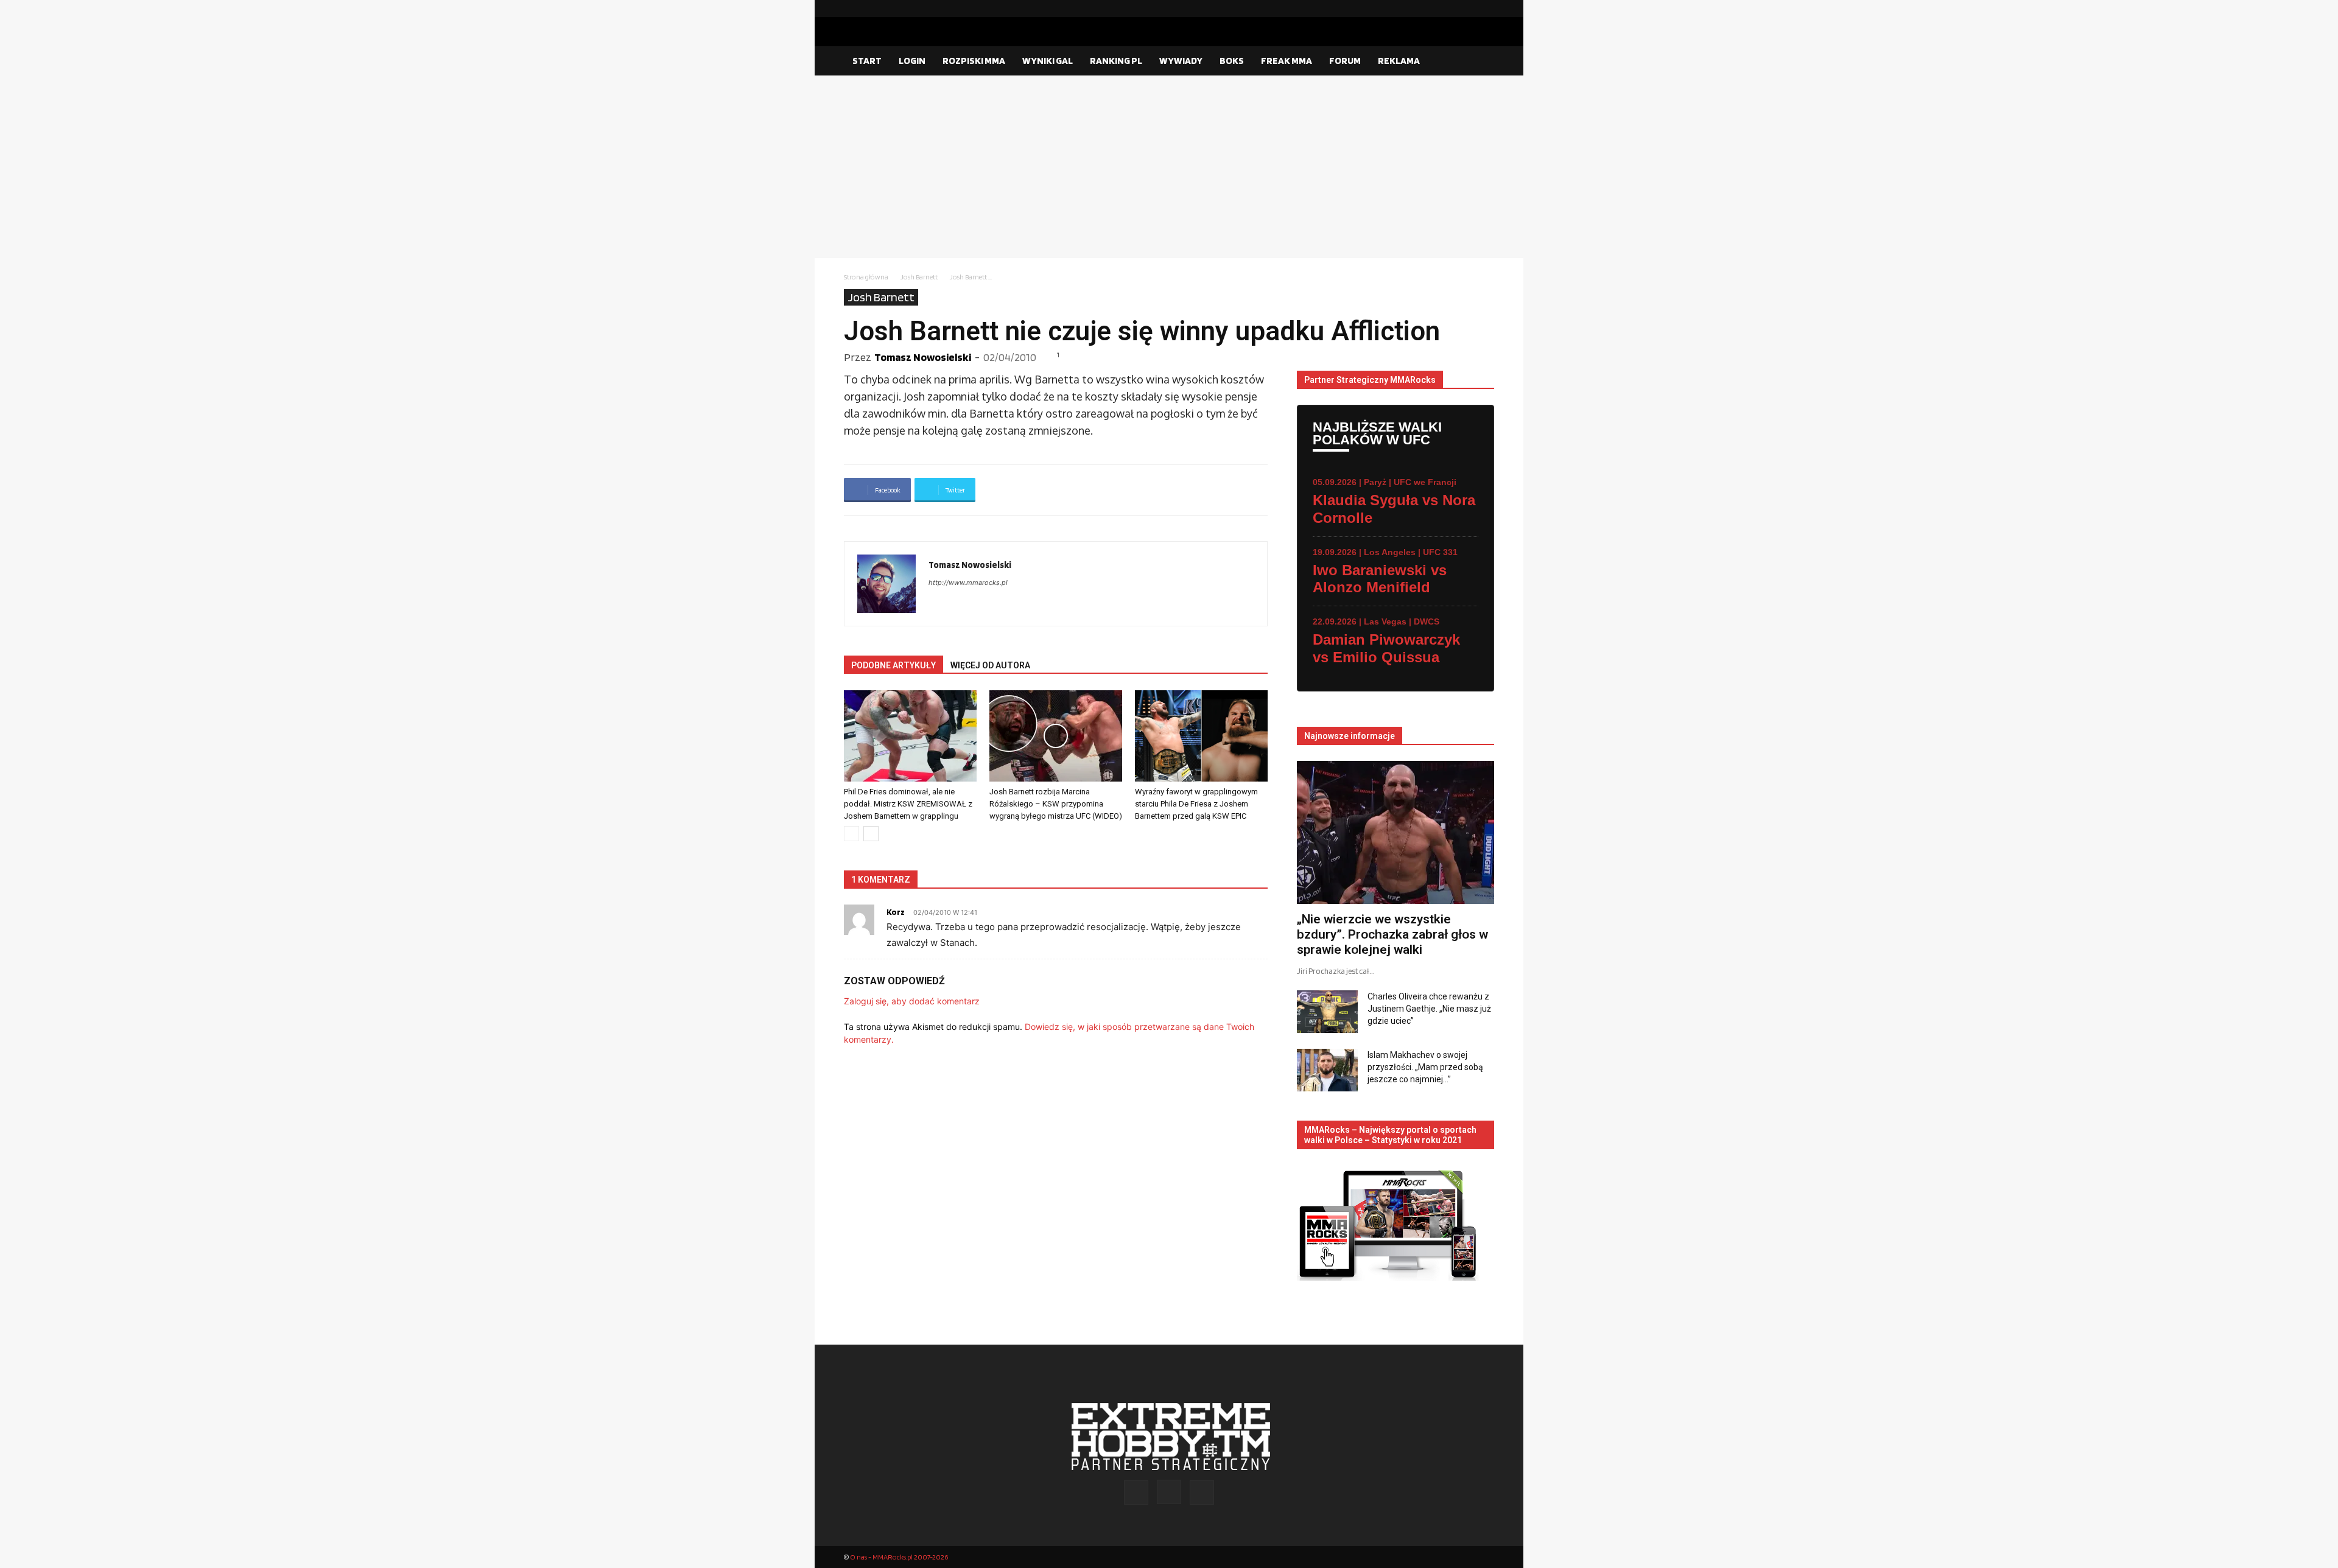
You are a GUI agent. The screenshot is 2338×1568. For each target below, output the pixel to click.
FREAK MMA (1287, 61)
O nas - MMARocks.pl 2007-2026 (899, 1557)
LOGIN (912, 61)
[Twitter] (1485, 9)
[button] (1480, 61)
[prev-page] (851, 834)
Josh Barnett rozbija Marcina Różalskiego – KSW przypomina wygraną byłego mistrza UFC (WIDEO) (1056, 804)
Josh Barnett (919, 277)
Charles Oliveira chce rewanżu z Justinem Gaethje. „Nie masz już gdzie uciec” (1429, 1009)
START (867, 61)
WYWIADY (1181, 61)
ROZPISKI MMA (974, 61)
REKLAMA (1399, 61)
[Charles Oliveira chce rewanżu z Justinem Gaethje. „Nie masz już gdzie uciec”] (1327, 1012)
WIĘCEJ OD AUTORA (990, 665)
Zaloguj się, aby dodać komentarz (912, 1001)
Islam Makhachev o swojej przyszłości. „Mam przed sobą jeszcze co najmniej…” (1425, 1067)
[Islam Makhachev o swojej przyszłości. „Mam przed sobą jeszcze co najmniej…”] (1327, 1070)
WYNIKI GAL (1048, 61)
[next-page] (871, 834)
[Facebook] (1446, 9)
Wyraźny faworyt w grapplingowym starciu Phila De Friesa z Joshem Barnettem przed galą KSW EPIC (1196, 804)
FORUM (1345, 61)
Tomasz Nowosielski (923, 357)
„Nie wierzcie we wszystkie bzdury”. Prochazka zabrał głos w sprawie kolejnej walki (1392, 934)
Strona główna (866, 277)
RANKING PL (1116, 61)
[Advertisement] (1169, 167)
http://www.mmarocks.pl (968, 583)
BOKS (1232, 61)
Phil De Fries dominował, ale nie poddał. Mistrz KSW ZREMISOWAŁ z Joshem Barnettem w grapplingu (908, 804)
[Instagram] (1466, 9)
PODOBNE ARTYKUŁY (893, 665)
